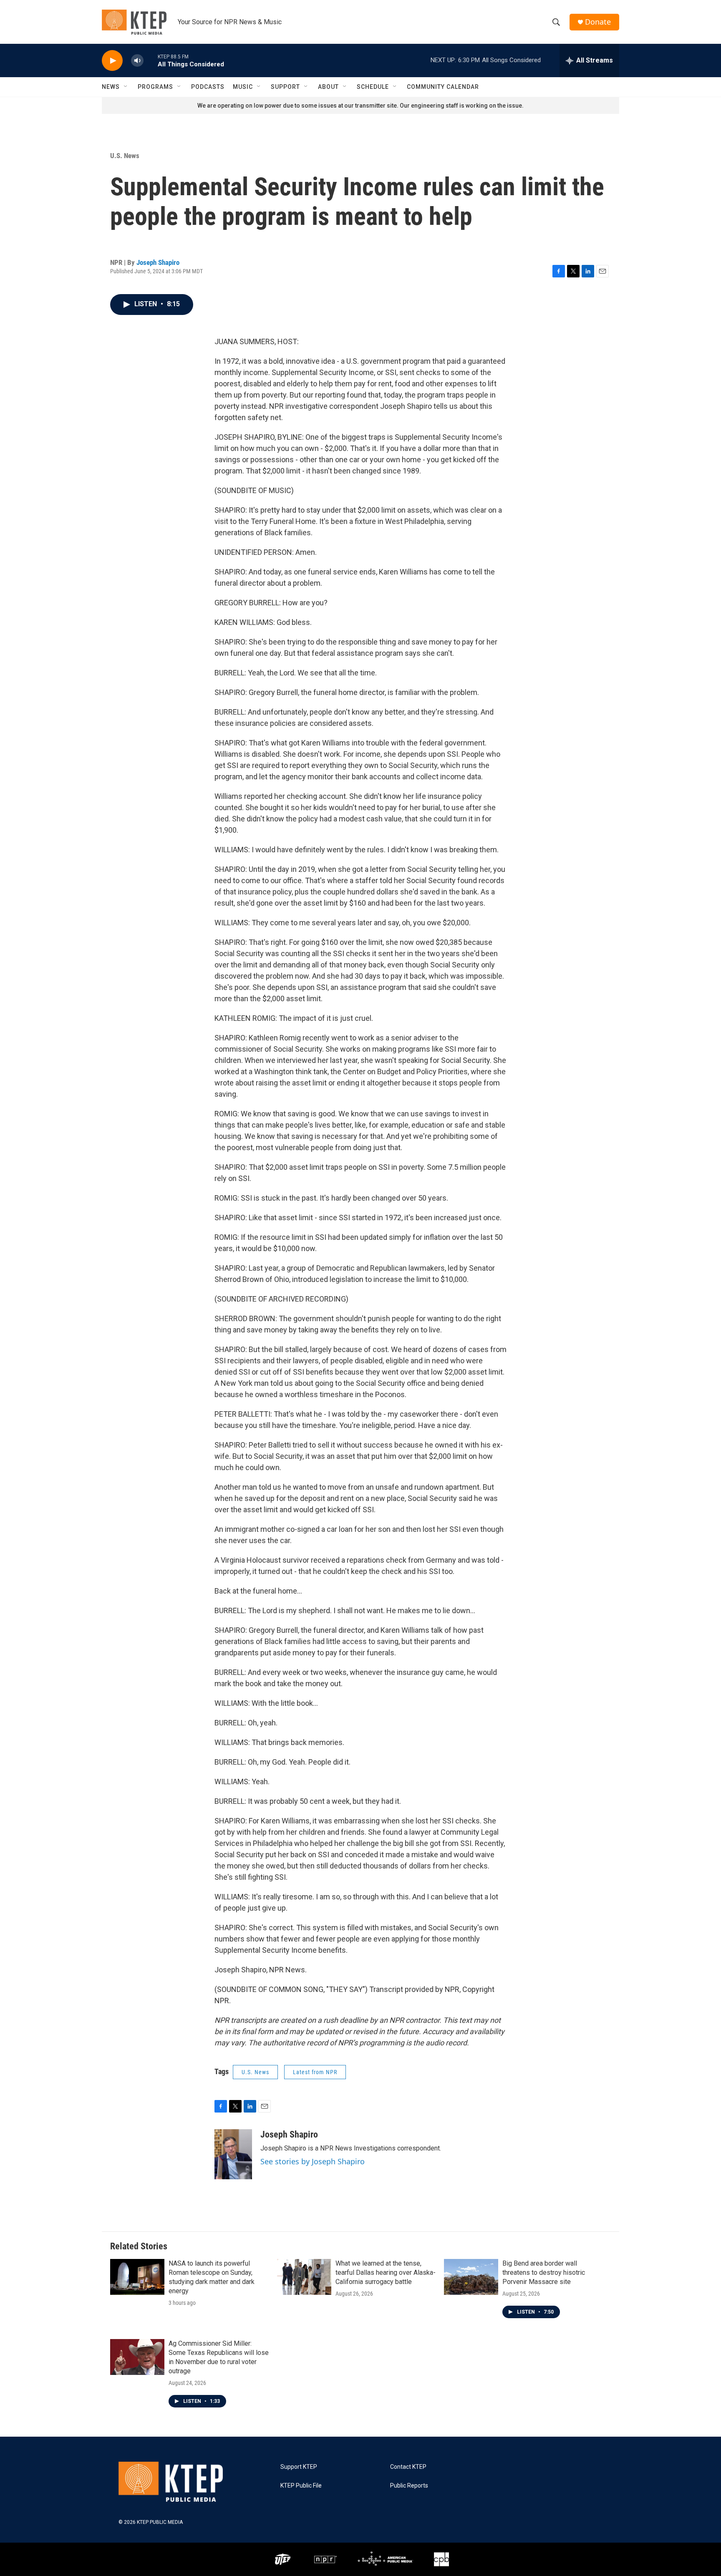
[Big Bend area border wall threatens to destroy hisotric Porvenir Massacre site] (471, 2277)
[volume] (137, 61)
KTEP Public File (301, 2486)
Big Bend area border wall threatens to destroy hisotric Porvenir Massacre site (544, 2273)
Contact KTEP (408, 2467)
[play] (112, 61)
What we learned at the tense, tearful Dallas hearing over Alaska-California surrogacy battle (386, 2273)
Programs (155, 87)
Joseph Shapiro (158, 262)
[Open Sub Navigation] (126, 87)
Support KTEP (299, 2467)
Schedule (373, 87)
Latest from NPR (315, 2072)
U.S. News (125, 156)
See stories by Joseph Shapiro (313, 2161)
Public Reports (409, 2486)
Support (285, 87)
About (328, 87)
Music (243, 87)
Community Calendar (443, 87)
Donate (598, 22)
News (111, 87)
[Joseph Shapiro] (233, 2154)
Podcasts (208, 87)
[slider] (151, 60)
